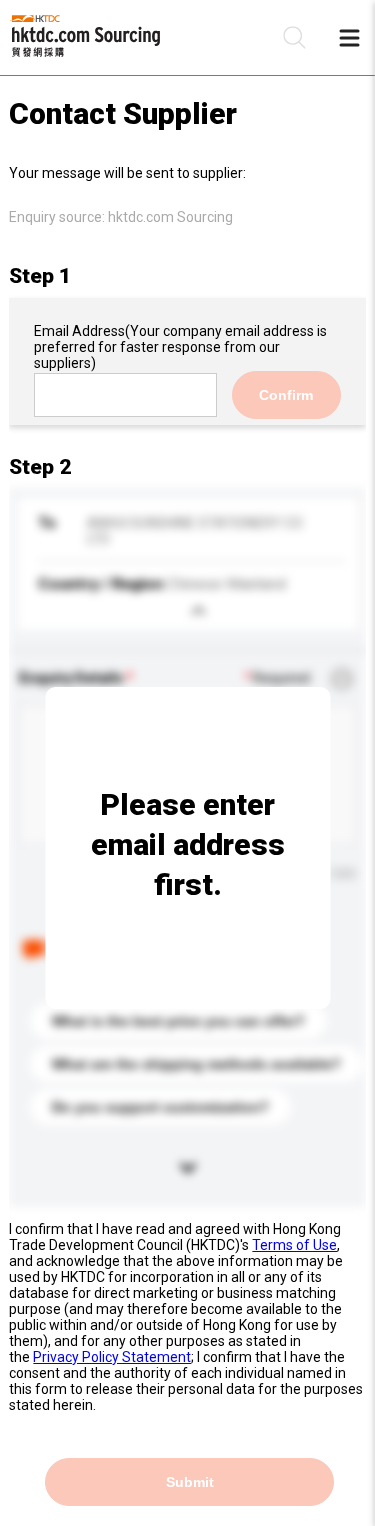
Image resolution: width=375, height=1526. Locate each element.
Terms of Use (294, 1245)
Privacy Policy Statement (112, 1357)
